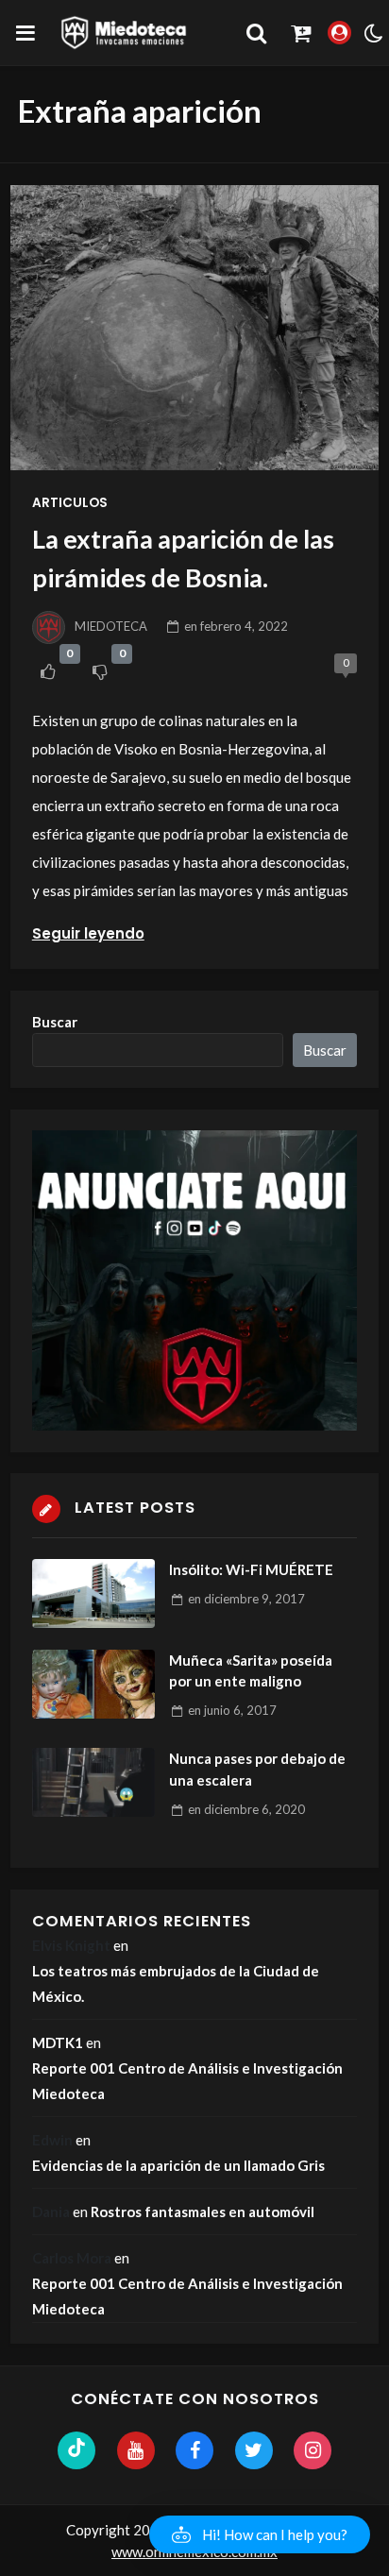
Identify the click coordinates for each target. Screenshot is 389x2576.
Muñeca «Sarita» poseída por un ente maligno (251, 1671)
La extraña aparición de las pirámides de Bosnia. (183, 558)
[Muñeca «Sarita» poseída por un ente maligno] (93, 1684)
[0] (48, 671)
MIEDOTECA (111, 626)
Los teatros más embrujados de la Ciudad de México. (176, 1983)
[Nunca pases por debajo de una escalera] (93, 1782)
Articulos (70, 503)
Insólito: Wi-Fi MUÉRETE (251, 1569)
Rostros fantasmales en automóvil (203, 2212)
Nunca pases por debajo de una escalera (257, 1769)
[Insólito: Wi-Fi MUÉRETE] (93, 1593)
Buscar (55, 1022)
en (236, 626)
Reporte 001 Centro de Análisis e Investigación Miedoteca (187, 2081)
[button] (260, 2534)
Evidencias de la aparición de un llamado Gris (178, 2165)
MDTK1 (58, 2042)
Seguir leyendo (88, 933)
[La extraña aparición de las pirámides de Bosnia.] (194, 328)
